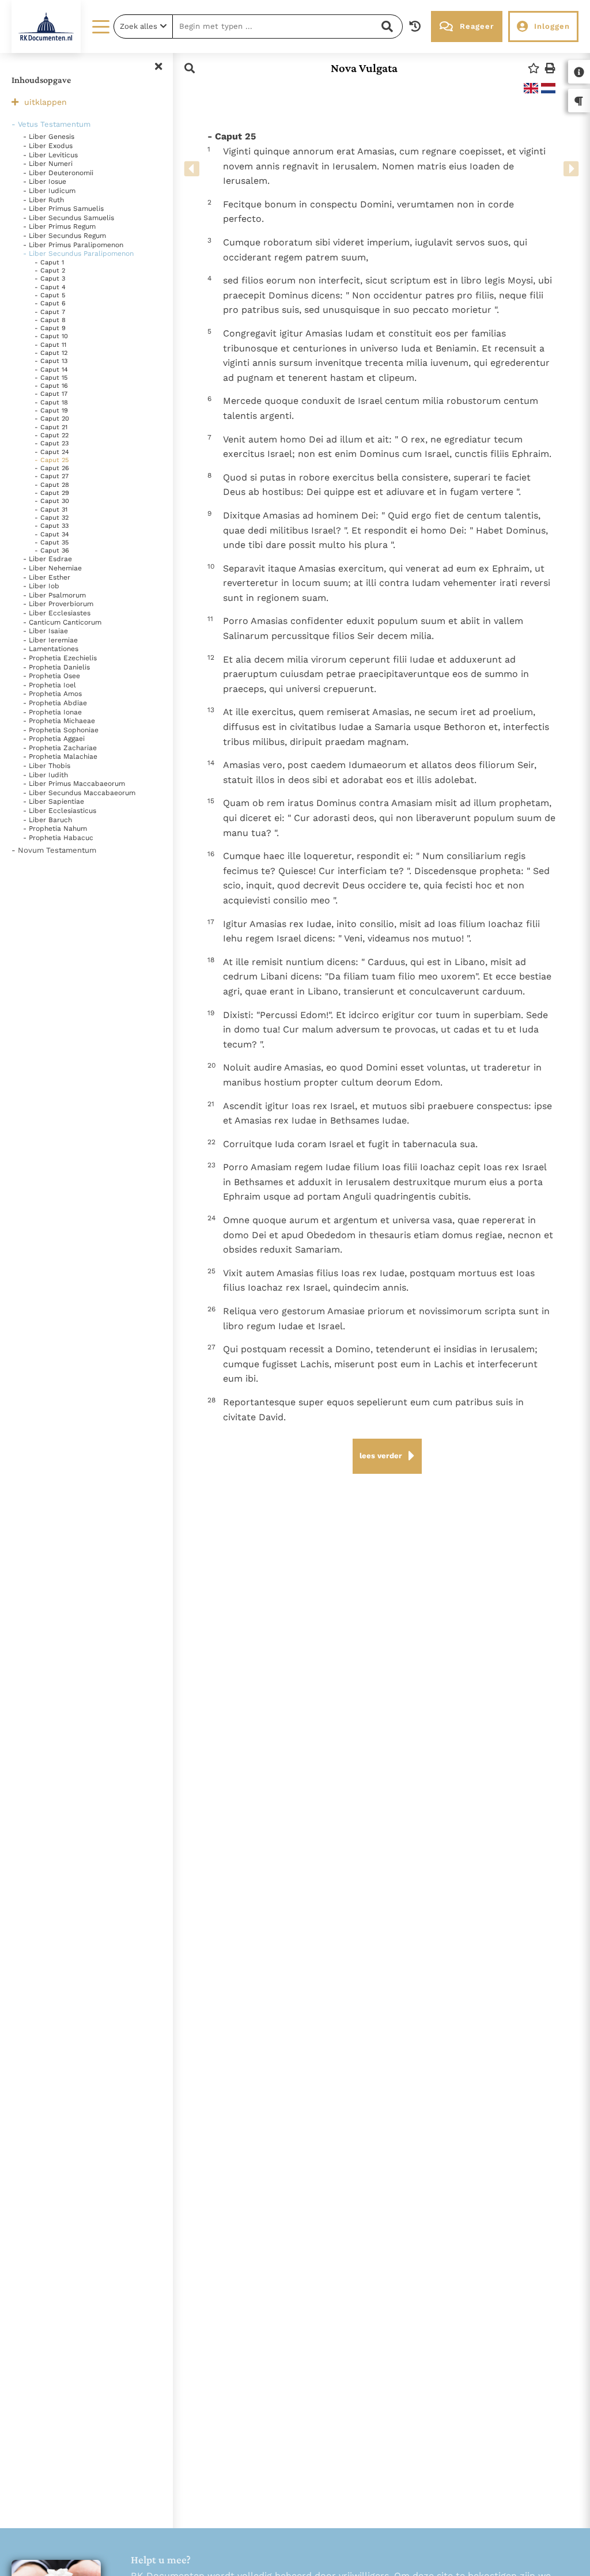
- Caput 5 (50, 295)
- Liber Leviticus (50, 155)
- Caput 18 (51, 402)
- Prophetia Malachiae (60, 756)
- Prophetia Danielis (56, 667)
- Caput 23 (52, 443)
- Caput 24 (52, 452)
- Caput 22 (52, 435)
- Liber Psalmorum (54, 595)
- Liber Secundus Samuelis (69, 218)
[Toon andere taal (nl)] (548, 88)
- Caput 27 (52, 476)
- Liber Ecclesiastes (57, 613)
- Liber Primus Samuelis (63, 209)
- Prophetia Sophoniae (61, 730)
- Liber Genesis (49, 137)
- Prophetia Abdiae (55, 703)
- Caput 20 (52, 419)
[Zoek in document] (190, 68)
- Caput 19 (51, 411)
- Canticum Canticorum (62, 622)
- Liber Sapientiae (54, 801)
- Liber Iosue (45, 181)
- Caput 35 (52, 542)
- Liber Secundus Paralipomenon (78, 254)
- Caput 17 (51, 394)
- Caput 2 (50, 271)
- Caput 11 (50, 345)
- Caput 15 (51, 378)
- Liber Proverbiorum (58, 604)
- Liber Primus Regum (59, 226)
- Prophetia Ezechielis (60, 658)
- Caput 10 (51, 336)
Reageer (477, 26)
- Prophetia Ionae (52, 712)
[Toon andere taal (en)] (531, 88)
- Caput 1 (49, 262)
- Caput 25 (52, 460)
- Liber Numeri (48, 164)
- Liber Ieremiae (50, 640)
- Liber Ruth (44, 200)
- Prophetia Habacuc (58, 838)
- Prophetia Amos (52, 694)
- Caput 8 (50, 320)
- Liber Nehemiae (52, 568)
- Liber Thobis (47, 766)
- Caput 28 (52, 485)
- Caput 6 (50, 303)
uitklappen (46, 102)
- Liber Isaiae (46, 631)
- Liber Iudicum (49, 191)
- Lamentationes (51, 649)
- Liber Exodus (48, 146)
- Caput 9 (50, 328)
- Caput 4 (50, 287)
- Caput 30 (52, 501)
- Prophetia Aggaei (54, 739)
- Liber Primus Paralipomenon (73, 245)
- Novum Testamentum (54, 850)
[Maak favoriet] (534, 68)
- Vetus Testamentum (51, 124)
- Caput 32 (52, 518)
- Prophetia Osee (52, 676)
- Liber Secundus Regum (65, 236)
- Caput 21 (51, 427)
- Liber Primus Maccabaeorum (74, 784)
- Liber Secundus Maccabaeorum (79, 793)
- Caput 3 (50, 279)
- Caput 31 (51, 510)
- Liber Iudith (46, 775)
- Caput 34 (52, 534)
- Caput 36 (52, 551)
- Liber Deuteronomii (58, 173)
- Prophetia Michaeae (59, 721)
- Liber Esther (47, 577)
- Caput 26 (52, 468)
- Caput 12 (51, 353)
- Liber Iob (41, 586)
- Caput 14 (51, 370)
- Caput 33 (52, 526)
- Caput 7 (50, 312)
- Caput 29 (52, 493)
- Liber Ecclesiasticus (60, 811)
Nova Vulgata (364, 68)
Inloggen (552, 26)
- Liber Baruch (48, 820)
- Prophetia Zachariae (60, 748)
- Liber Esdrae (48, 559)
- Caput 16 (51, 386)
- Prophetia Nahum (55, 829)
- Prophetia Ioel (50, 685)
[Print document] (550, 68)
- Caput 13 (51, 361)
